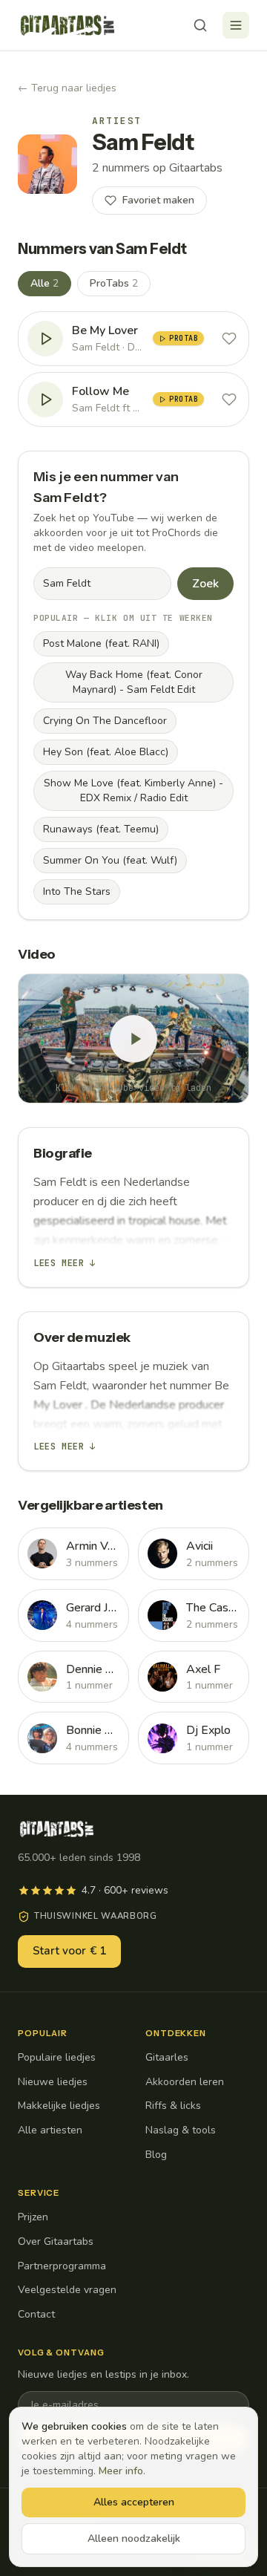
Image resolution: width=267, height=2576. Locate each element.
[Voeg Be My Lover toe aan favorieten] (229, 339)
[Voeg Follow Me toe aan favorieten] (229, 400)
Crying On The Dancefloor (105, 721)
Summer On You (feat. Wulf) (110, 860)
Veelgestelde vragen (67, 2290)
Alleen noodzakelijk (134, 2538)
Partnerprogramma (62, 2266)
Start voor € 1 (69, 1951)
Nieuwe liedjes (53, 2082)
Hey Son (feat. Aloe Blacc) (106, 752)
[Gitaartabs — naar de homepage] (67, 25)
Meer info (121, 2471)
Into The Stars (77, 891)
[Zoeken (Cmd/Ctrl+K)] (200, 25)
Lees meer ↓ (65, 1263)
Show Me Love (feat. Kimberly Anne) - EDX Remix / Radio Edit (133, 790)
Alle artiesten (50, 2130)
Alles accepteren (134, 2502)
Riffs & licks (173, 2106)
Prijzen (33, 2217)
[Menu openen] (236, 25)
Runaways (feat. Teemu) (101, 829)
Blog (156, 2155)
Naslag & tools (181, 2130)
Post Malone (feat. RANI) (101, 643)
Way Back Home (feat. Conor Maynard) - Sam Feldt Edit (134, 682)
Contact (36, 2314)
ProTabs (114, 283)
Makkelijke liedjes (59, 2106)
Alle (44, 283)
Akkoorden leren (185, 2082)
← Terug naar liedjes (67, 88)
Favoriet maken (158, 200)
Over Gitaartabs (56, 2241)
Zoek (205, 584)
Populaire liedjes (57, 2057)
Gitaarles (167, 2057)
